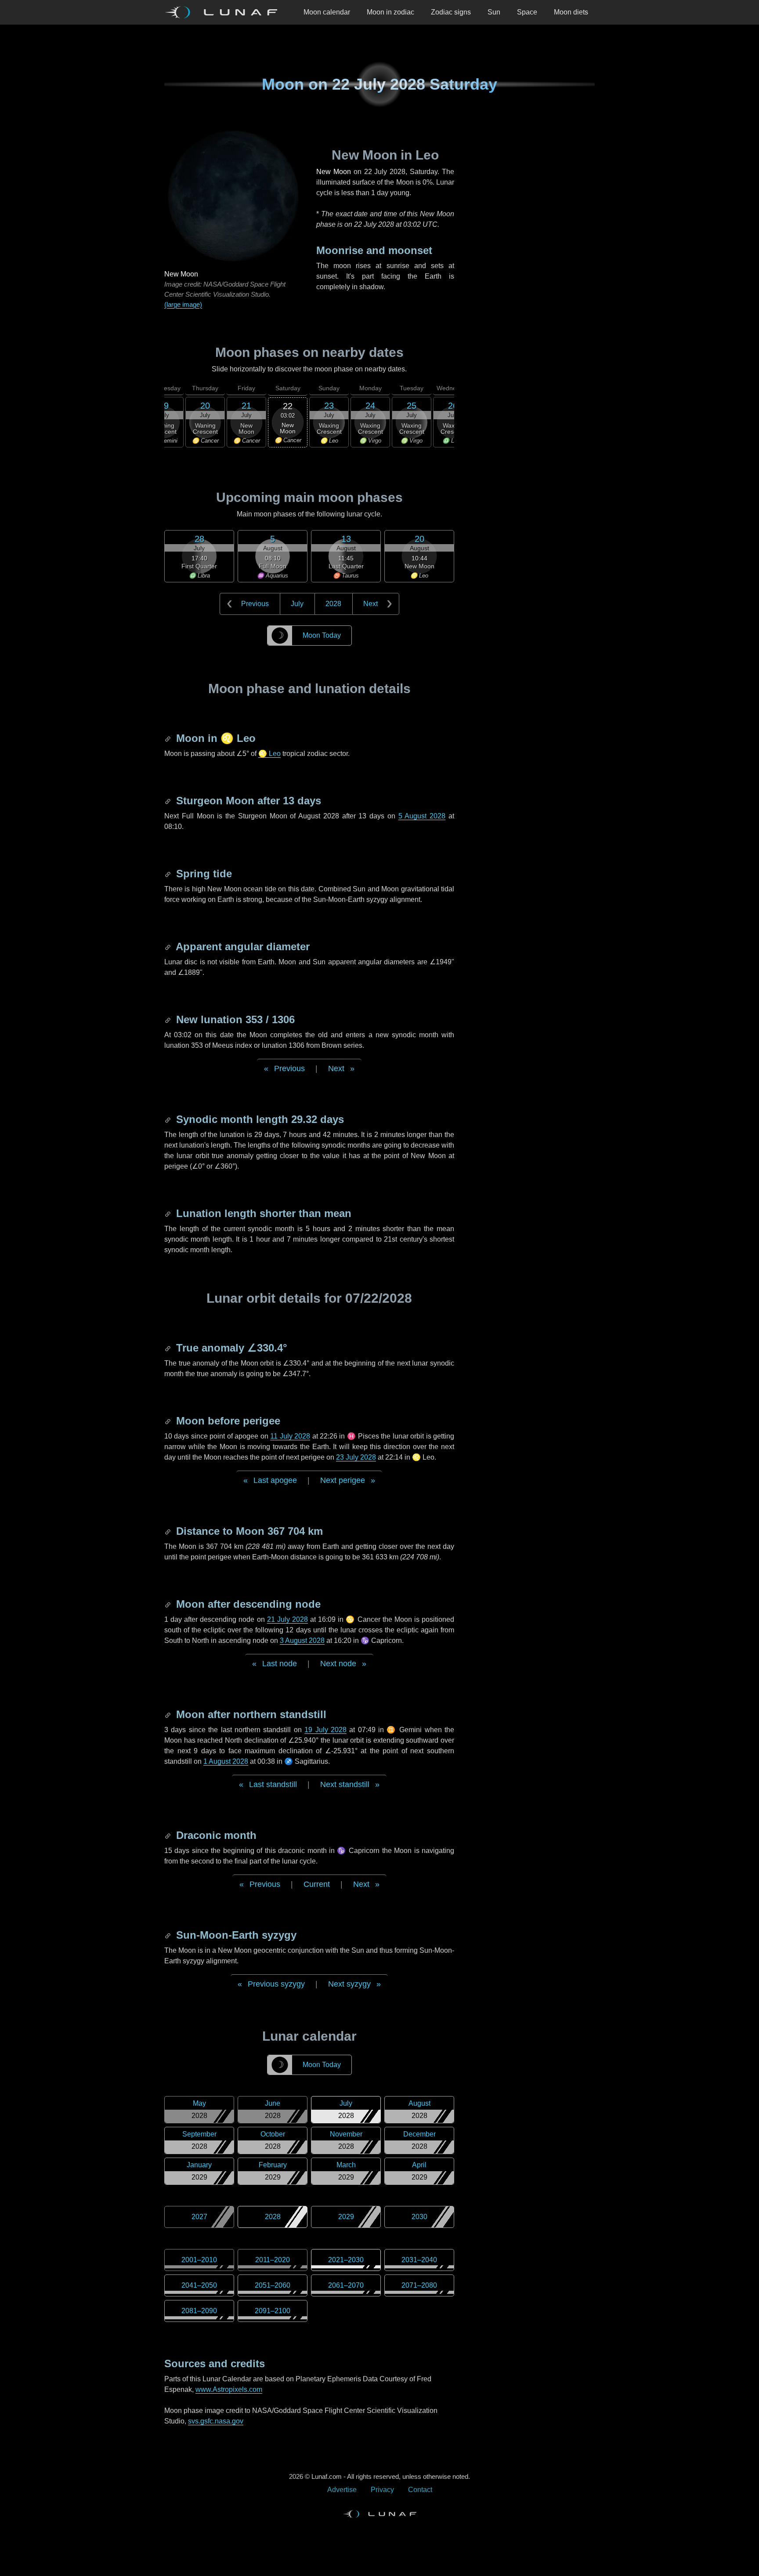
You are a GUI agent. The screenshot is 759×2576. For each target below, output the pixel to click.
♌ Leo (269, 754)
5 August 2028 (422, 816)
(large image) (183, 304)
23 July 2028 (356, 1457)
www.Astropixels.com (229, 2389)
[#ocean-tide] (169, 874)
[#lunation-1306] (169, 1019)
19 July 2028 (325, 1730)
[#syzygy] (169, 1935)
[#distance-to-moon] (169, 1531)
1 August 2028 (226, 1761)
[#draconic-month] (169, 1835)
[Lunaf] (224, 12)
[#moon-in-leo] (169, 738)
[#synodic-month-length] (169, 1119)
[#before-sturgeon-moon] (169, 801)
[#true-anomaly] (169, 1348)
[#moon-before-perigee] (169, 1421)
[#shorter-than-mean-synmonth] (169, 1213)
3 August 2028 (302, 1640)
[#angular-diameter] (169, 946)
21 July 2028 (287, 1619)
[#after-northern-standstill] (169, 1714)
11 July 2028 (290, 1436)
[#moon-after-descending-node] (169, 1604)
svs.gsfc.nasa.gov (216, 2421)
